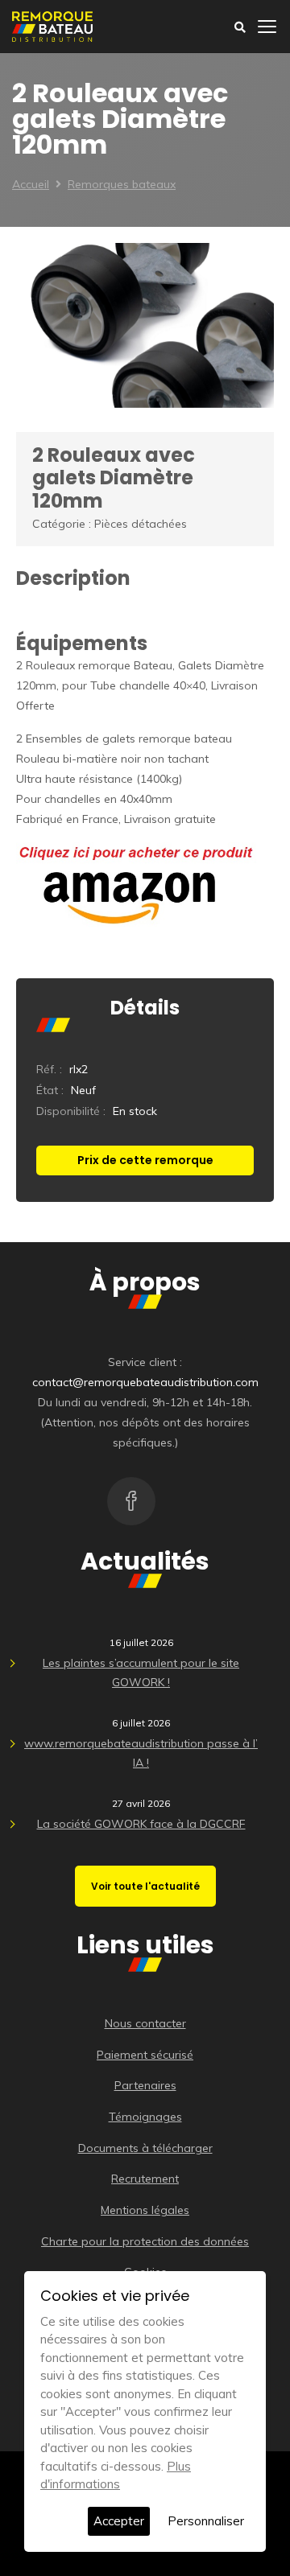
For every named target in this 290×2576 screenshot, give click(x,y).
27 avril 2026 (141, 1803)
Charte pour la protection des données (145, 2241)
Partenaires (145, 2085)
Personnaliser (206, 2521)
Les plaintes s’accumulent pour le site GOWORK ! (141, 1673)
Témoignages (145, 2117)
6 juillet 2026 (141, 1723)
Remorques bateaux (122, 184)
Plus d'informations (116, 2475)
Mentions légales (145, 2210)
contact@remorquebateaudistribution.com (145, 1382)
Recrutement (145, 2179)
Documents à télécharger (145, 2148)
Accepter (119, 2521)
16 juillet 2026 (141, 1642)
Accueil (31, 184)
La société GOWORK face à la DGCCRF (141, 1824)
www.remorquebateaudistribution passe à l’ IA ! (141, 1753)
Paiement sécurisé (145, 2055)
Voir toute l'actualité (145, 1886)
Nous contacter (145, 2023)
